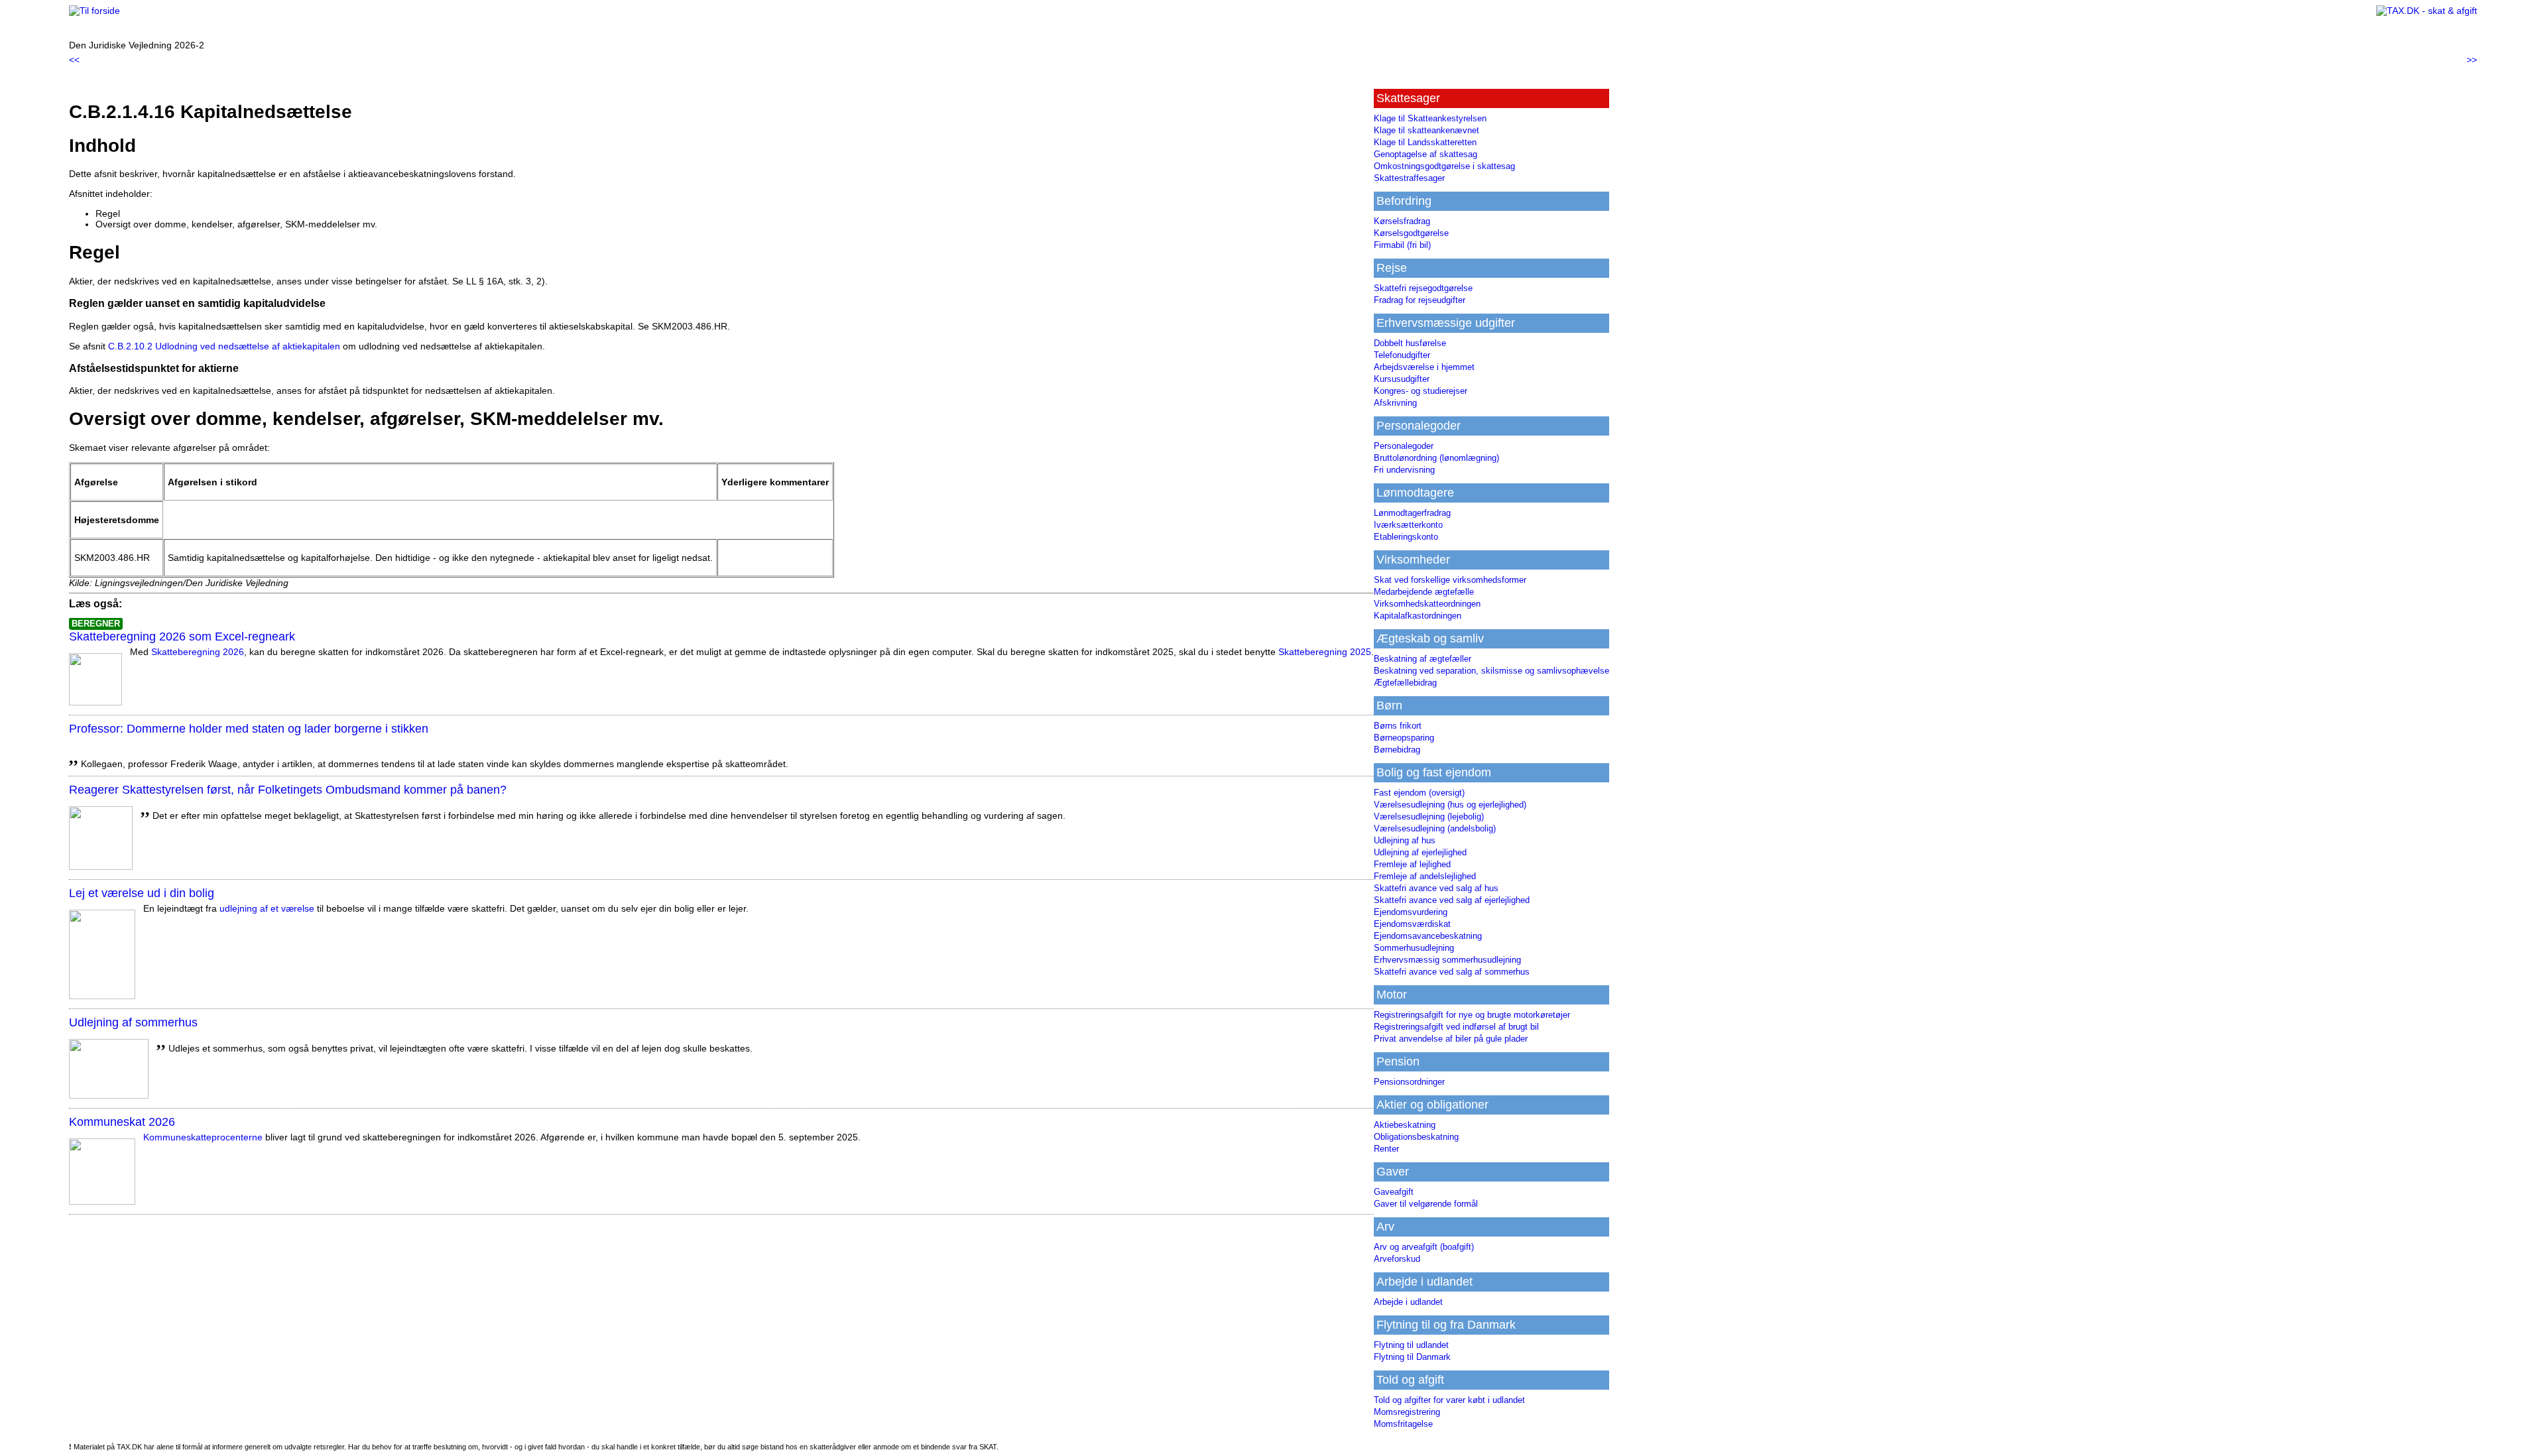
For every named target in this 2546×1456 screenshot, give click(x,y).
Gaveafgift (1394, 1192)
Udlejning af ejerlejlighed (1420, 852)
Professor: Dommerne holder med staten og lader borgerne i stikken (249, 729)
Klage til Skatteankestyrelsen (1430, 118)
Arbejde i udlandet (1408, 1302)
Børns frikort (1398, 726)
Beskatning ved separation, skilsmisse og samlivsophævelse (1491, 671)
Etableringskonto (1406, 537)
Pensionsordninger (1409, 1082)
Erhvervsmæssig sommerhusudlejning (1447, 960)
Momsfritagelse (1403, 1424)
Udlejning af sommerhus (133, 1022)
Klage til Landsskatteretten (1425, 142)
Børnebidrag (1397, 750)
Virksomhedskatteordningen (1427, 604)
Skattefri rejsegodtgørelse (1423, 288)
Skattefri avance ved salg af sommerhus (1452, 972)
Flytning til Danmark (1412, 1357)
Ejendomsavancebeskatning (1428, 936)
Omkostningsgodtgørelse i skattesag (1444, 166)
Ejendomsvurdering (1411, 912)
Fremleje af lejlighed (1412, 864)
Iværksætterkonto (1408, 525)
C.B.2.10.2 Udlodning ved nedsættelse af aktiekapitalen (224, 346)
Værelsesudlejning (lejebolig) (1429, 817)
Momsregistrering (1407, 1412)
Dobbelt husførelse (1410, 343)
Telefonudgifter (1402, 355)
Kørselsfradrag (1402, 221)
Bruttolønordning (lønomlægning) (1436, 458)
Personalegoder (1404, 446)
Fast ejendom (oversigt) (1419, 793)
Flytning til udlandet (1411, 1345)
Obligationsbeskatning (1416, 1137)
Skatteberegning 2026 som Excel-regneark (182, 637)
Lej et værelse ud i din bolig (142, 893)
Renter (1386, 1149)
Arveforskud (1397, 1259)
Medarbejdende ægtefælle (1424, 592)
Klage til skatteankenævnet (1426, 130)
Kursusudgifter (1402, 379)
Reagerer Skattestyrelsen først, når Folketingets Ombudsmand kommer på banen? (288, 790)
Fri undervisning (1404, 470)
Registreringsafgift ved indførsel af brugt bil (1456, 1027)
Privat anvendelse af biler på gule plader (1451, 1039)
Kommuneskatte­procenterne (203, 1137)
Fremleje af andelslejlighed (1425, 876)
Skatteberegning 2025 (1325, 652)
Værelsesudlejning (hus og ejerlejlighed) (1450, 805)
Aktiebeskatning (1405, 1125)
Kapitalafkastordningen (1418, 616)
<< (74, 60)
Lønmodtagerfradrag (1412, 513)
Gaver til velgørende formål (1426, 1204)
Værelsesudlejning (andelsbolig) (1435, 828)
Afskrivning (1395, 403)
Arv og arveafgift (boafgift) (1424, 1247)
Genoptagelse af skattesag (1425, 154)
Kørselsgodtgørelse (1411, 233)
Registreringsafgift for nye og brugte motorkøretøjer (1472, 1015)
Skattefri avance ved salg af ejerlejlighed (1452, 900)
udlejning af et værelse (267, 908)
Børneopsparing (1404, 738)
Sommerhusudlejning (1414, 948)
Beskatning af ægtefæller (1423, 659)
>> (2472, 60)
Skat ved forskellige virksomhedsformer (1450, 580)
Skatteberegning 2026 (198, 652)
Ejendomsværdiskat (1412, 924)
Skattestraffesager (1409, 178)
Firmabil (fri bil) (1402, 245)
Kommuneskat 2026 (122, 1122)
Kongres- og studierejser (1421, 391)
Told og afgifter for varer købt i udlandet (1449, 1400)
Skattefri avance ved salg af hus (1436, 888)
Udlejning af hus (1405, 840)
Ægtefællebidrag (1405, 683)
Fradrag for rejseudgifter (1420, 300)
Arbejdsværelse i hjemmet (1424, 367)
